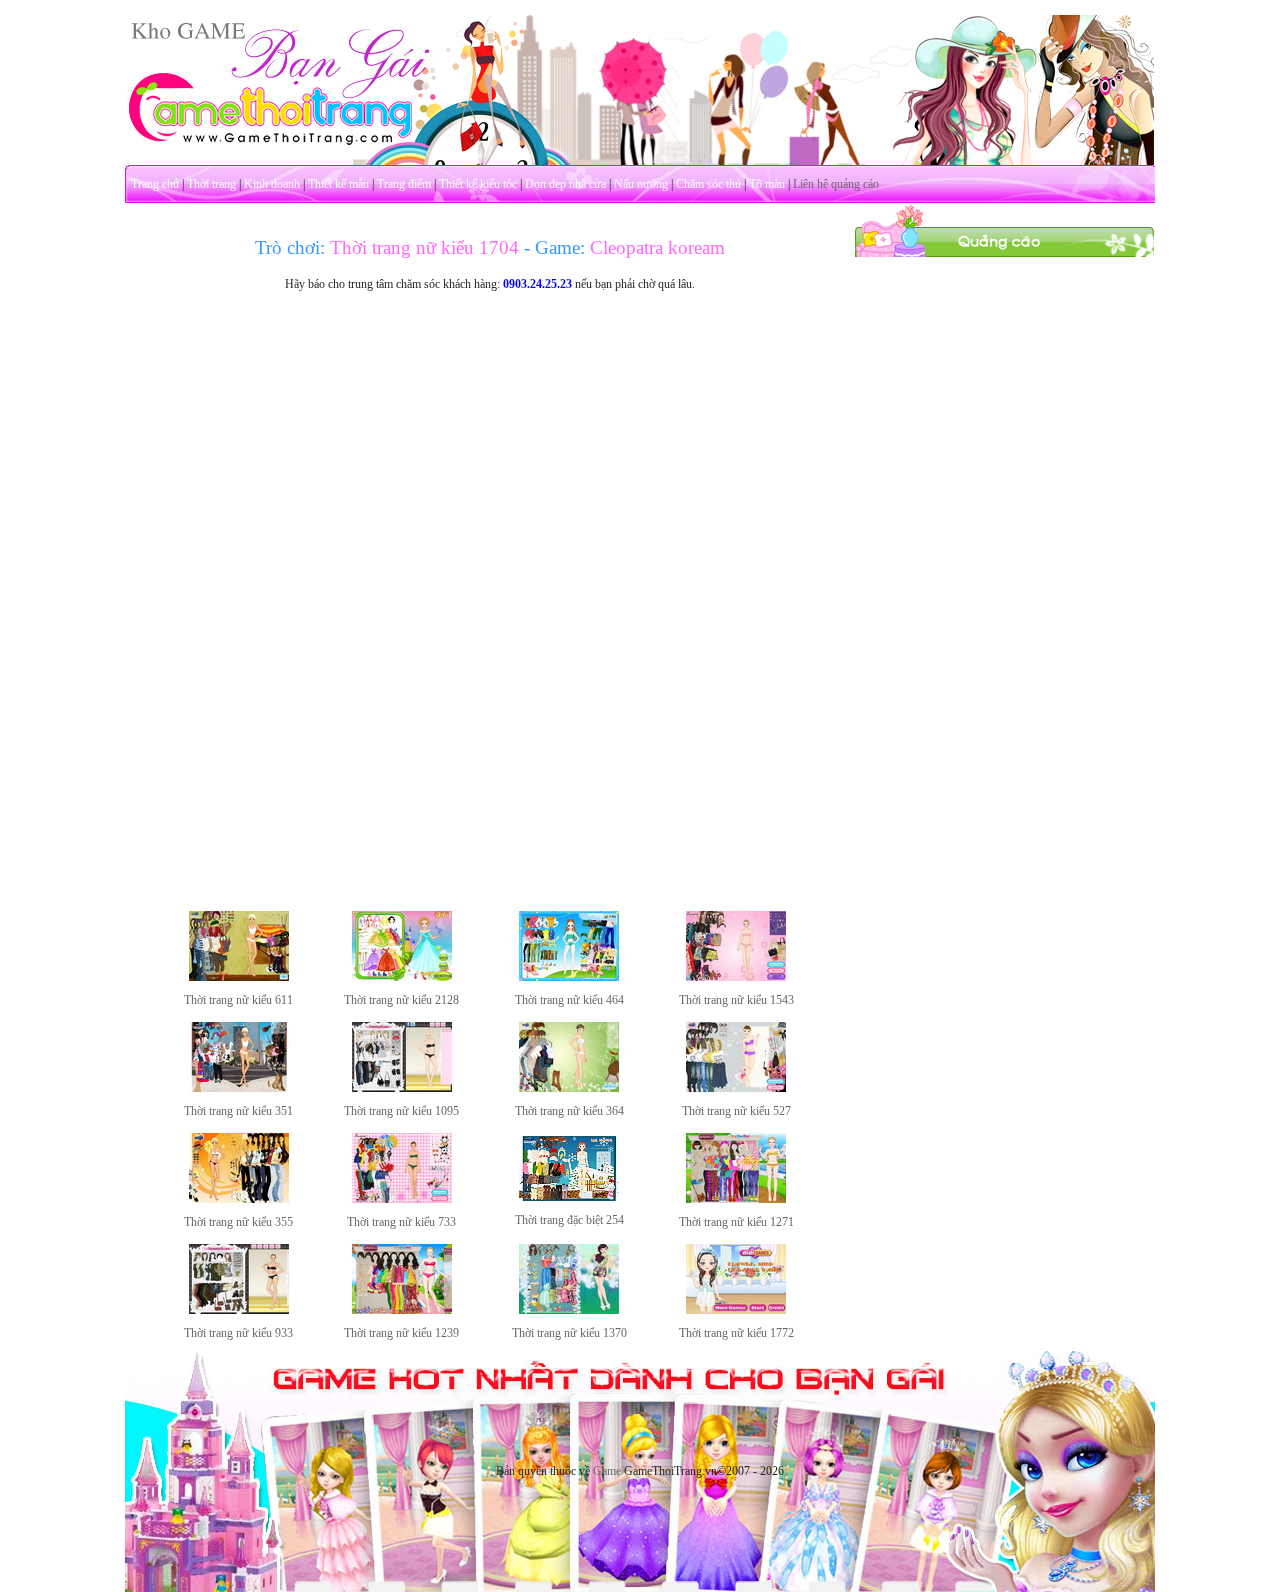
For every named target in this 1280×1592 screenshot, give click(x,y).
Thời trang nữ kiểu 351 (238, 1111)
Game (607, 1471)
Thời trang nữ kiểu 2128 (401, 1000)
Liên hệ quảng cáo (836, 184)
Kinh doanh (272, 184)
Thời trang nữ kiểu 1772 (736, 1333)
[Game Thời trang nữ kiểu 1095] (402, 1088)
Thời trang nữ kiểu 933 (238, 1333)
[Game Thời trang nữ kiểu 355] (239, 1199)
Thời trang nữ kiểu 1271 (736, 1222)
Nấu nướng (641, 184)
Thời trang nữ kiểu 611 (238, 1000)
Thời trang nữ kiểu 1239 (401, 1333)
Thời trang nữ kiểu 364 (569, 1111)
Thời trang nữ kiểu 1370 (569, 1333)
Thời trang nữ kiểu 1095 (401, 1111)
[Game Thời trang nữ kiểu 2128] (402, 977)
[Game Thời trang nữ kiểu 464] (569, 977)
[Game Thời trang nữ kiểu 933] (239, 1310)
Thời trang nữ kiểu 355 (238, 1222)
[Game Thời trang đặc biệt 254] (569, 1197)
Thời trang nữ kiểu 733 (401, 1222)
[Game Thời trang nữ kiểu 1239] (402, 1310)
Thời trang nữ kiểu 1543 (736, 1000)
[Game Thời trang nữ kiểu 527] (736, 1088)
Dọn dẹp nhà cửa (565, 184)
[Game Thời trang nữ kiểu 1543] (736, 977)
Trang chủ (155, 184)
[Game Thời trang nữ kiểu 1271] (736, 1199)
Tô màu (767, 184)
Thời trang (211, 184)
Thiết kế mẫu (338, 184)
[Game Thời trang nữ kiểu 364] (569, 1088)
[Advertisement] (1005, 558)
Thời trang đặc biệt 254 (569, 1220)
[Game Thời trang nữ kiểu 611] (239, 977)
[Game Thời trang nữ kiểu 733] (402, 1199)
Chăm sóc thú (708, 184)
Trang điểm (404, 184)
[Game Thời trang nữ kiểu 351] (239, 1088)
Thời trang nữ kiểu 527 (736, 1111)
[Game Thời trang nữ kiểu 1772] (736, 1310)
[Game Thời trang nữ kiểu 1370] (569, 1310)
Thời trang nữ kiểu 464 (569, 1000)
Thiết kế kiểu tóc (478, 184)
